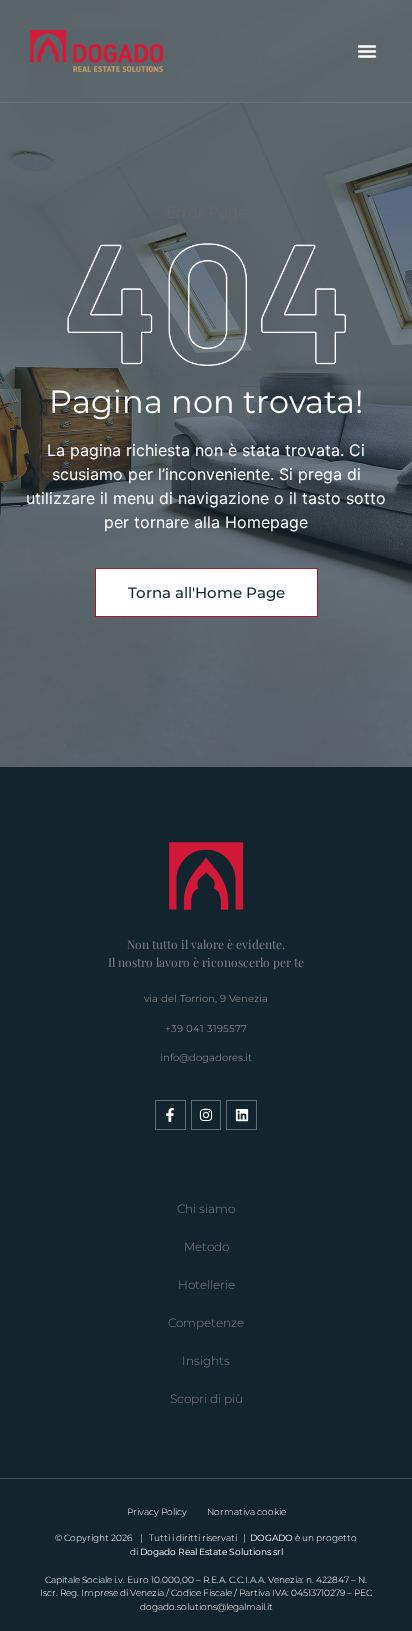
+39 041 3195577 (206, 1028)
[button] (367, 51)
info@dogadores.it (206, 1057)
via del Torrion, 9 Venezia (206, 998)
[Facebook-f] (170, 1115)
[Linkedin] (241, 1115)
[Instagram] (206, 1115)
